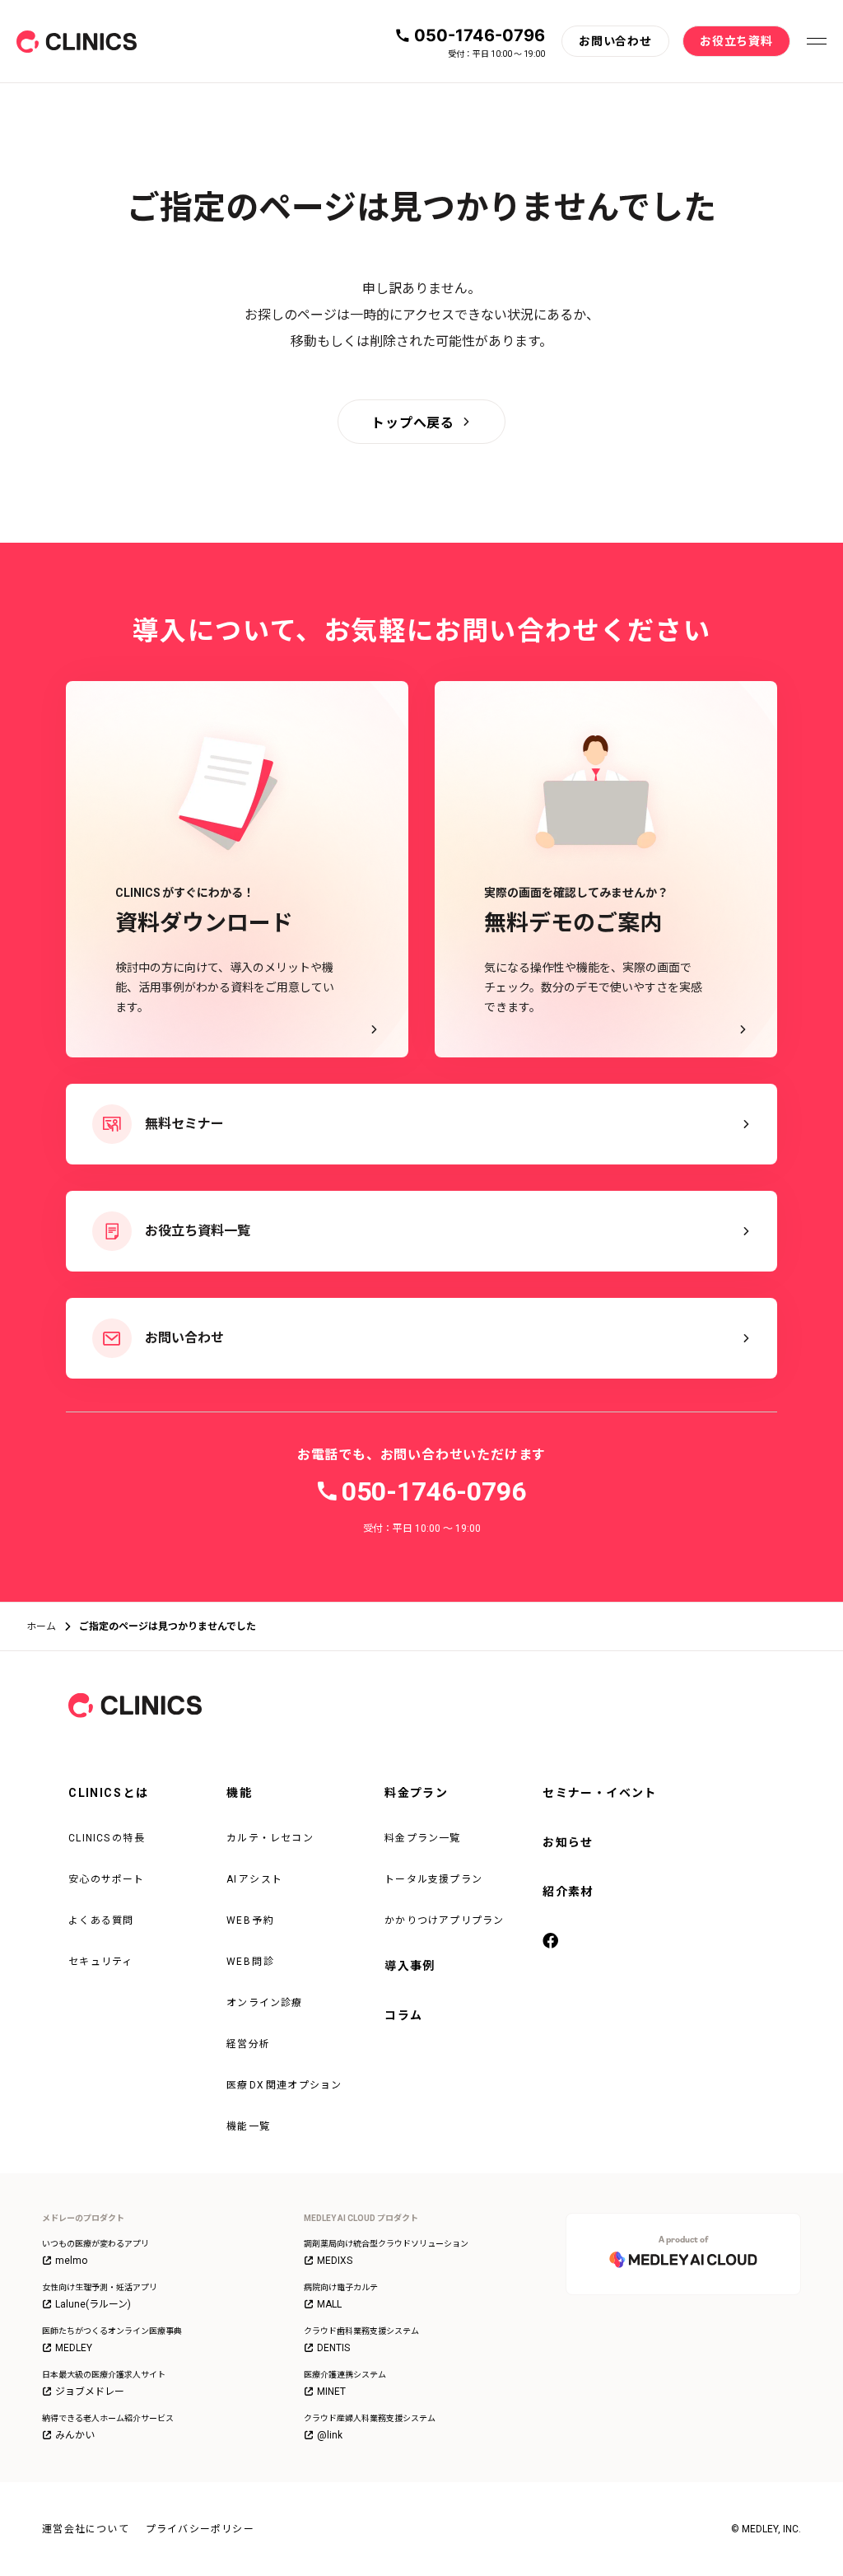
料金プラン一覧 (422, 1838)
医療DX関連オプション (284, 2085)
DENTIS (333, 2348)
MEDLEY (74, 2348)
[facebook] (552, 1942)
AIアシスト (254, 1879)
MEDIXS (335, 2261)
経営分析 (248, 2044)
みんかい (75, 2435)
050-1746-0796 (480, 35)
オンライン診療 (264, 2003)
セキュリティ (100, 1962)
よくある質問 (101, 1920)
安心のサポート (106, 1879)
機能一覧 (248, 2126)
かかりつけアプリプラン (444, 1920)
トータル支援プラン (433, 1879)
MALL (329, 2304)
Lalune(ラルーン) (93, 2304)
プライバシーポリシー (200, 2529)
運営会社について (86, 2529)
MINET (331, 2392)
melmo (71, 2261)
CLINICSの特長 (107, 1838)
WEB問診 (250, 1962)
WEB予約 (250, 1920)
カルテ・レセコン (270, 1838)
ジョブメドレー (90, 2392)
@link (330, 2435)
